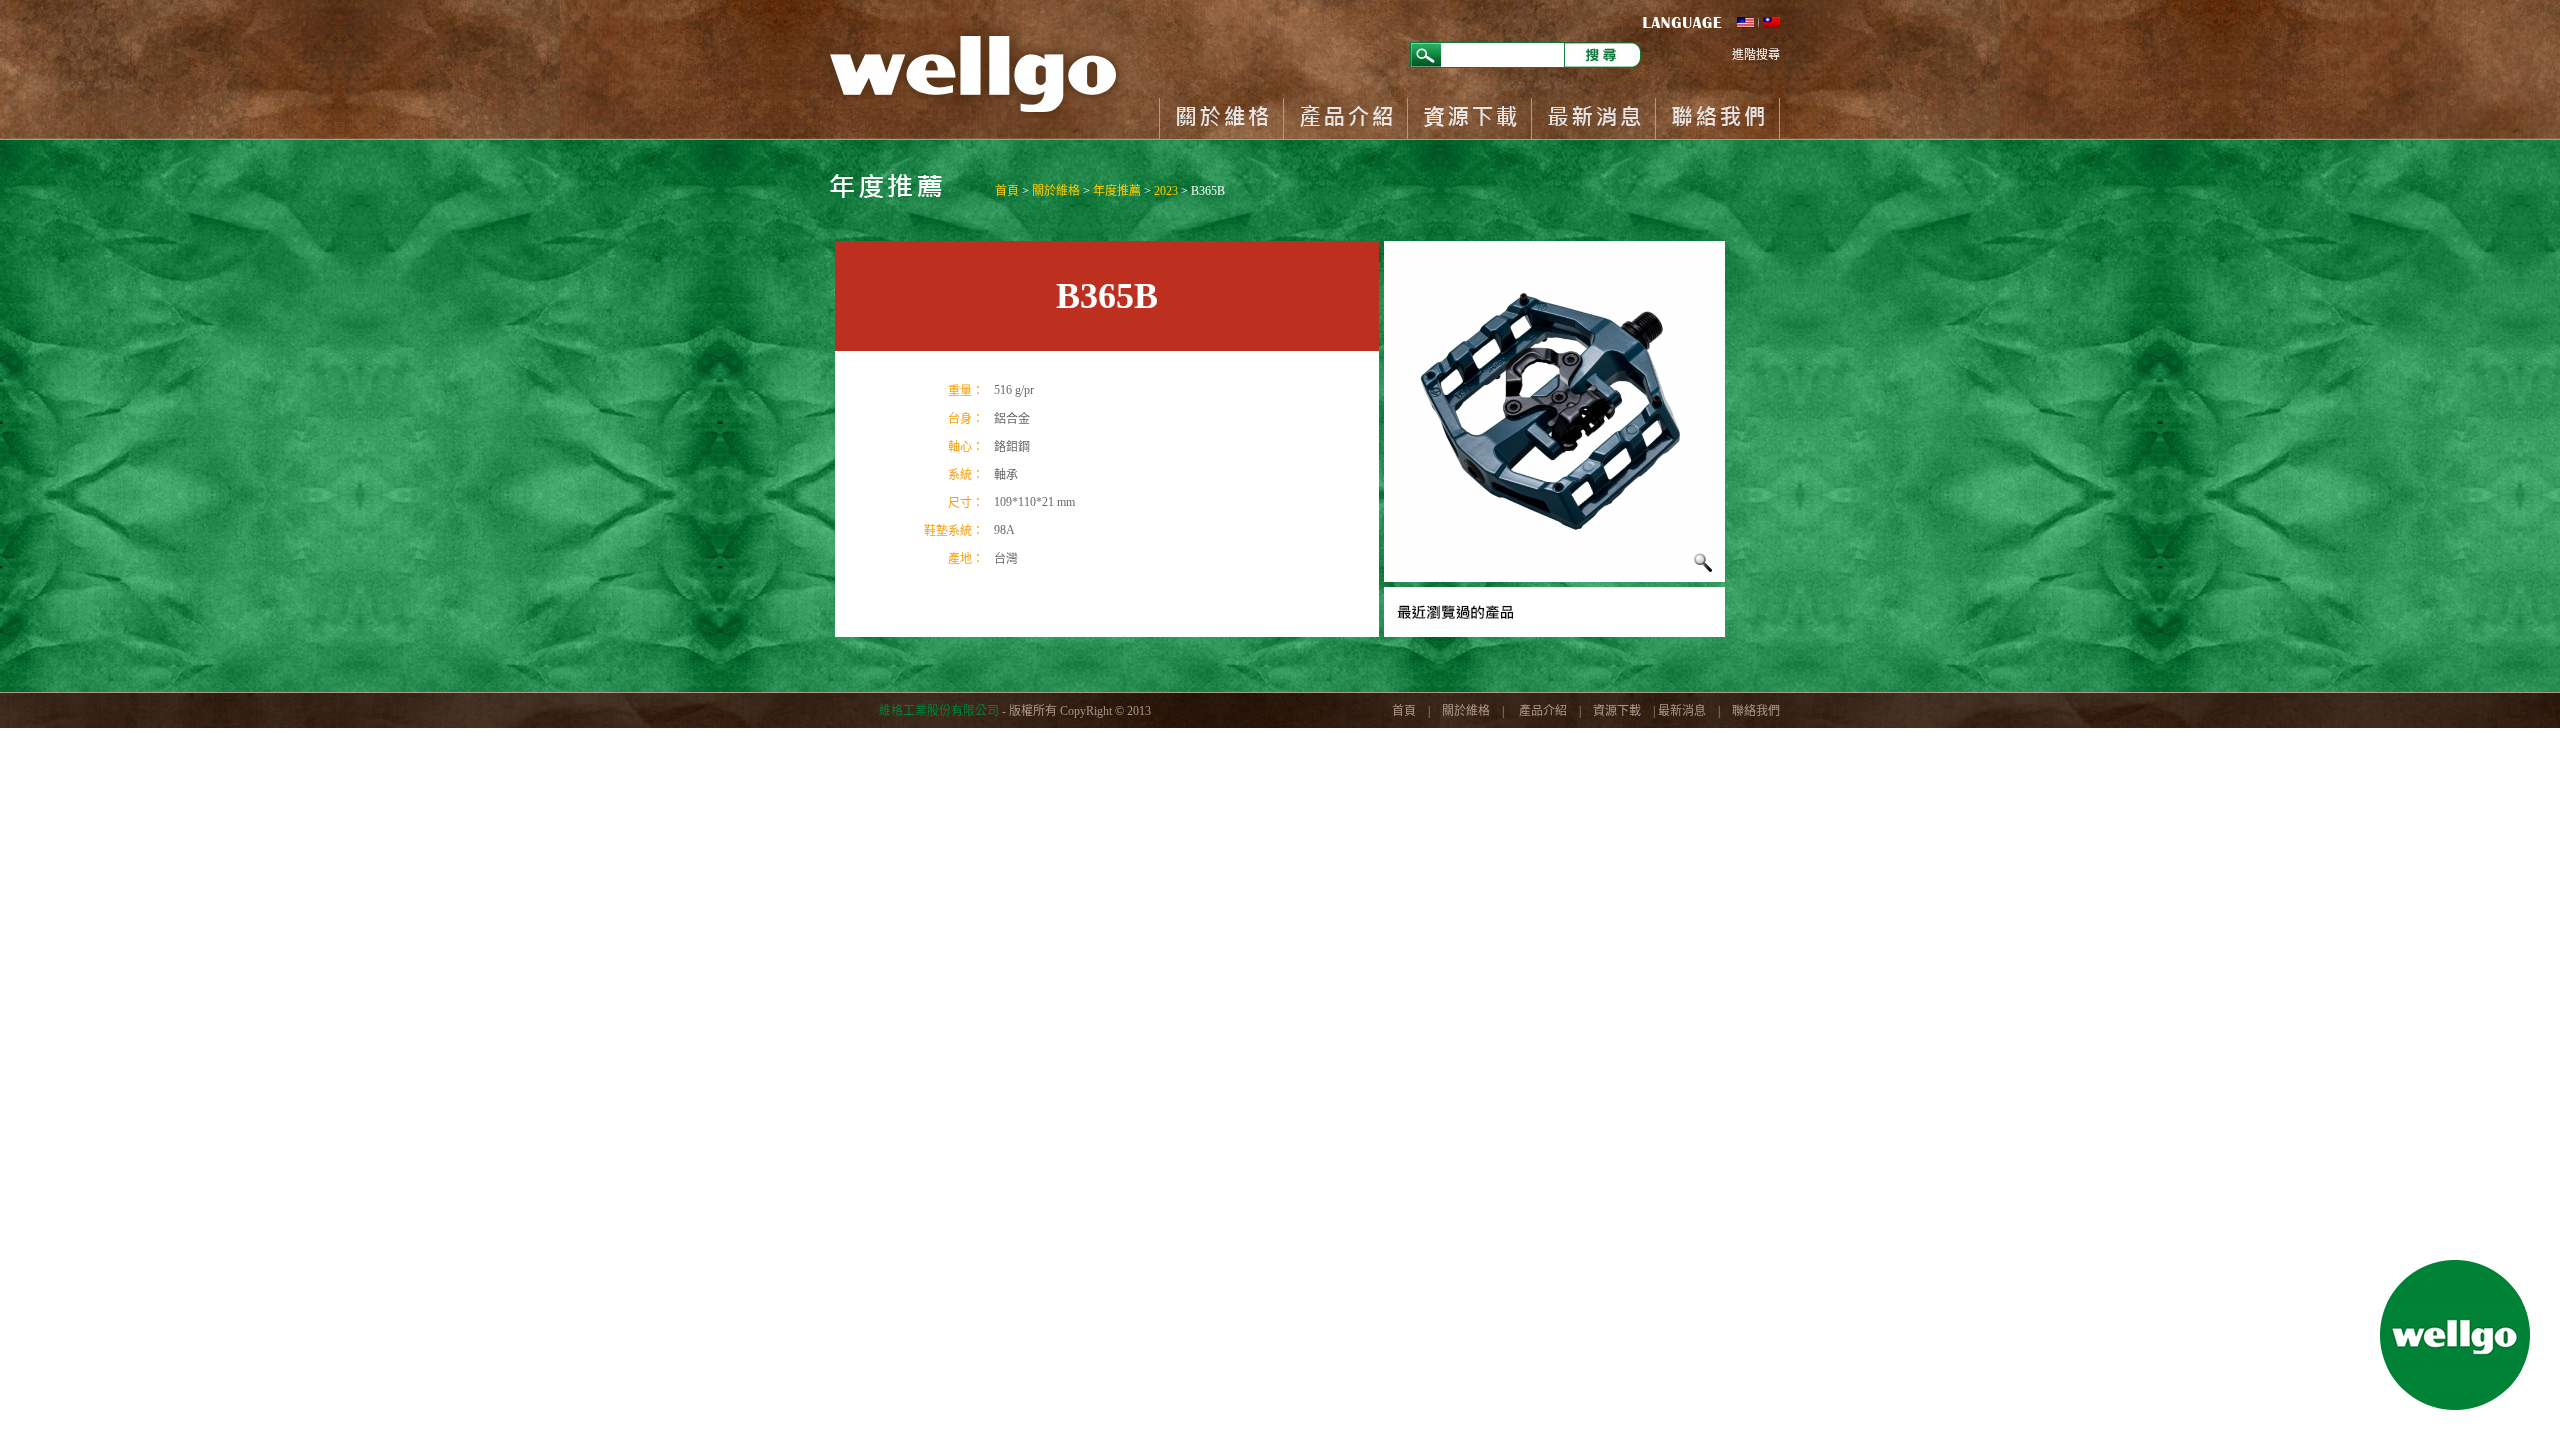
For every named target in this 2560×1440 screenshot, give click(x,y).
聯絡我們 (1717, 118)
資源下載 (1469, 118)
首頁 (1007, 191)
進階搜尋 (1756, 55)
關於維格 (1221, 118)
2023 (1166, 191)
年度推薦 (1117, 191)
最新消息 (1593, 118)
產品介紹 (1345, 118)
